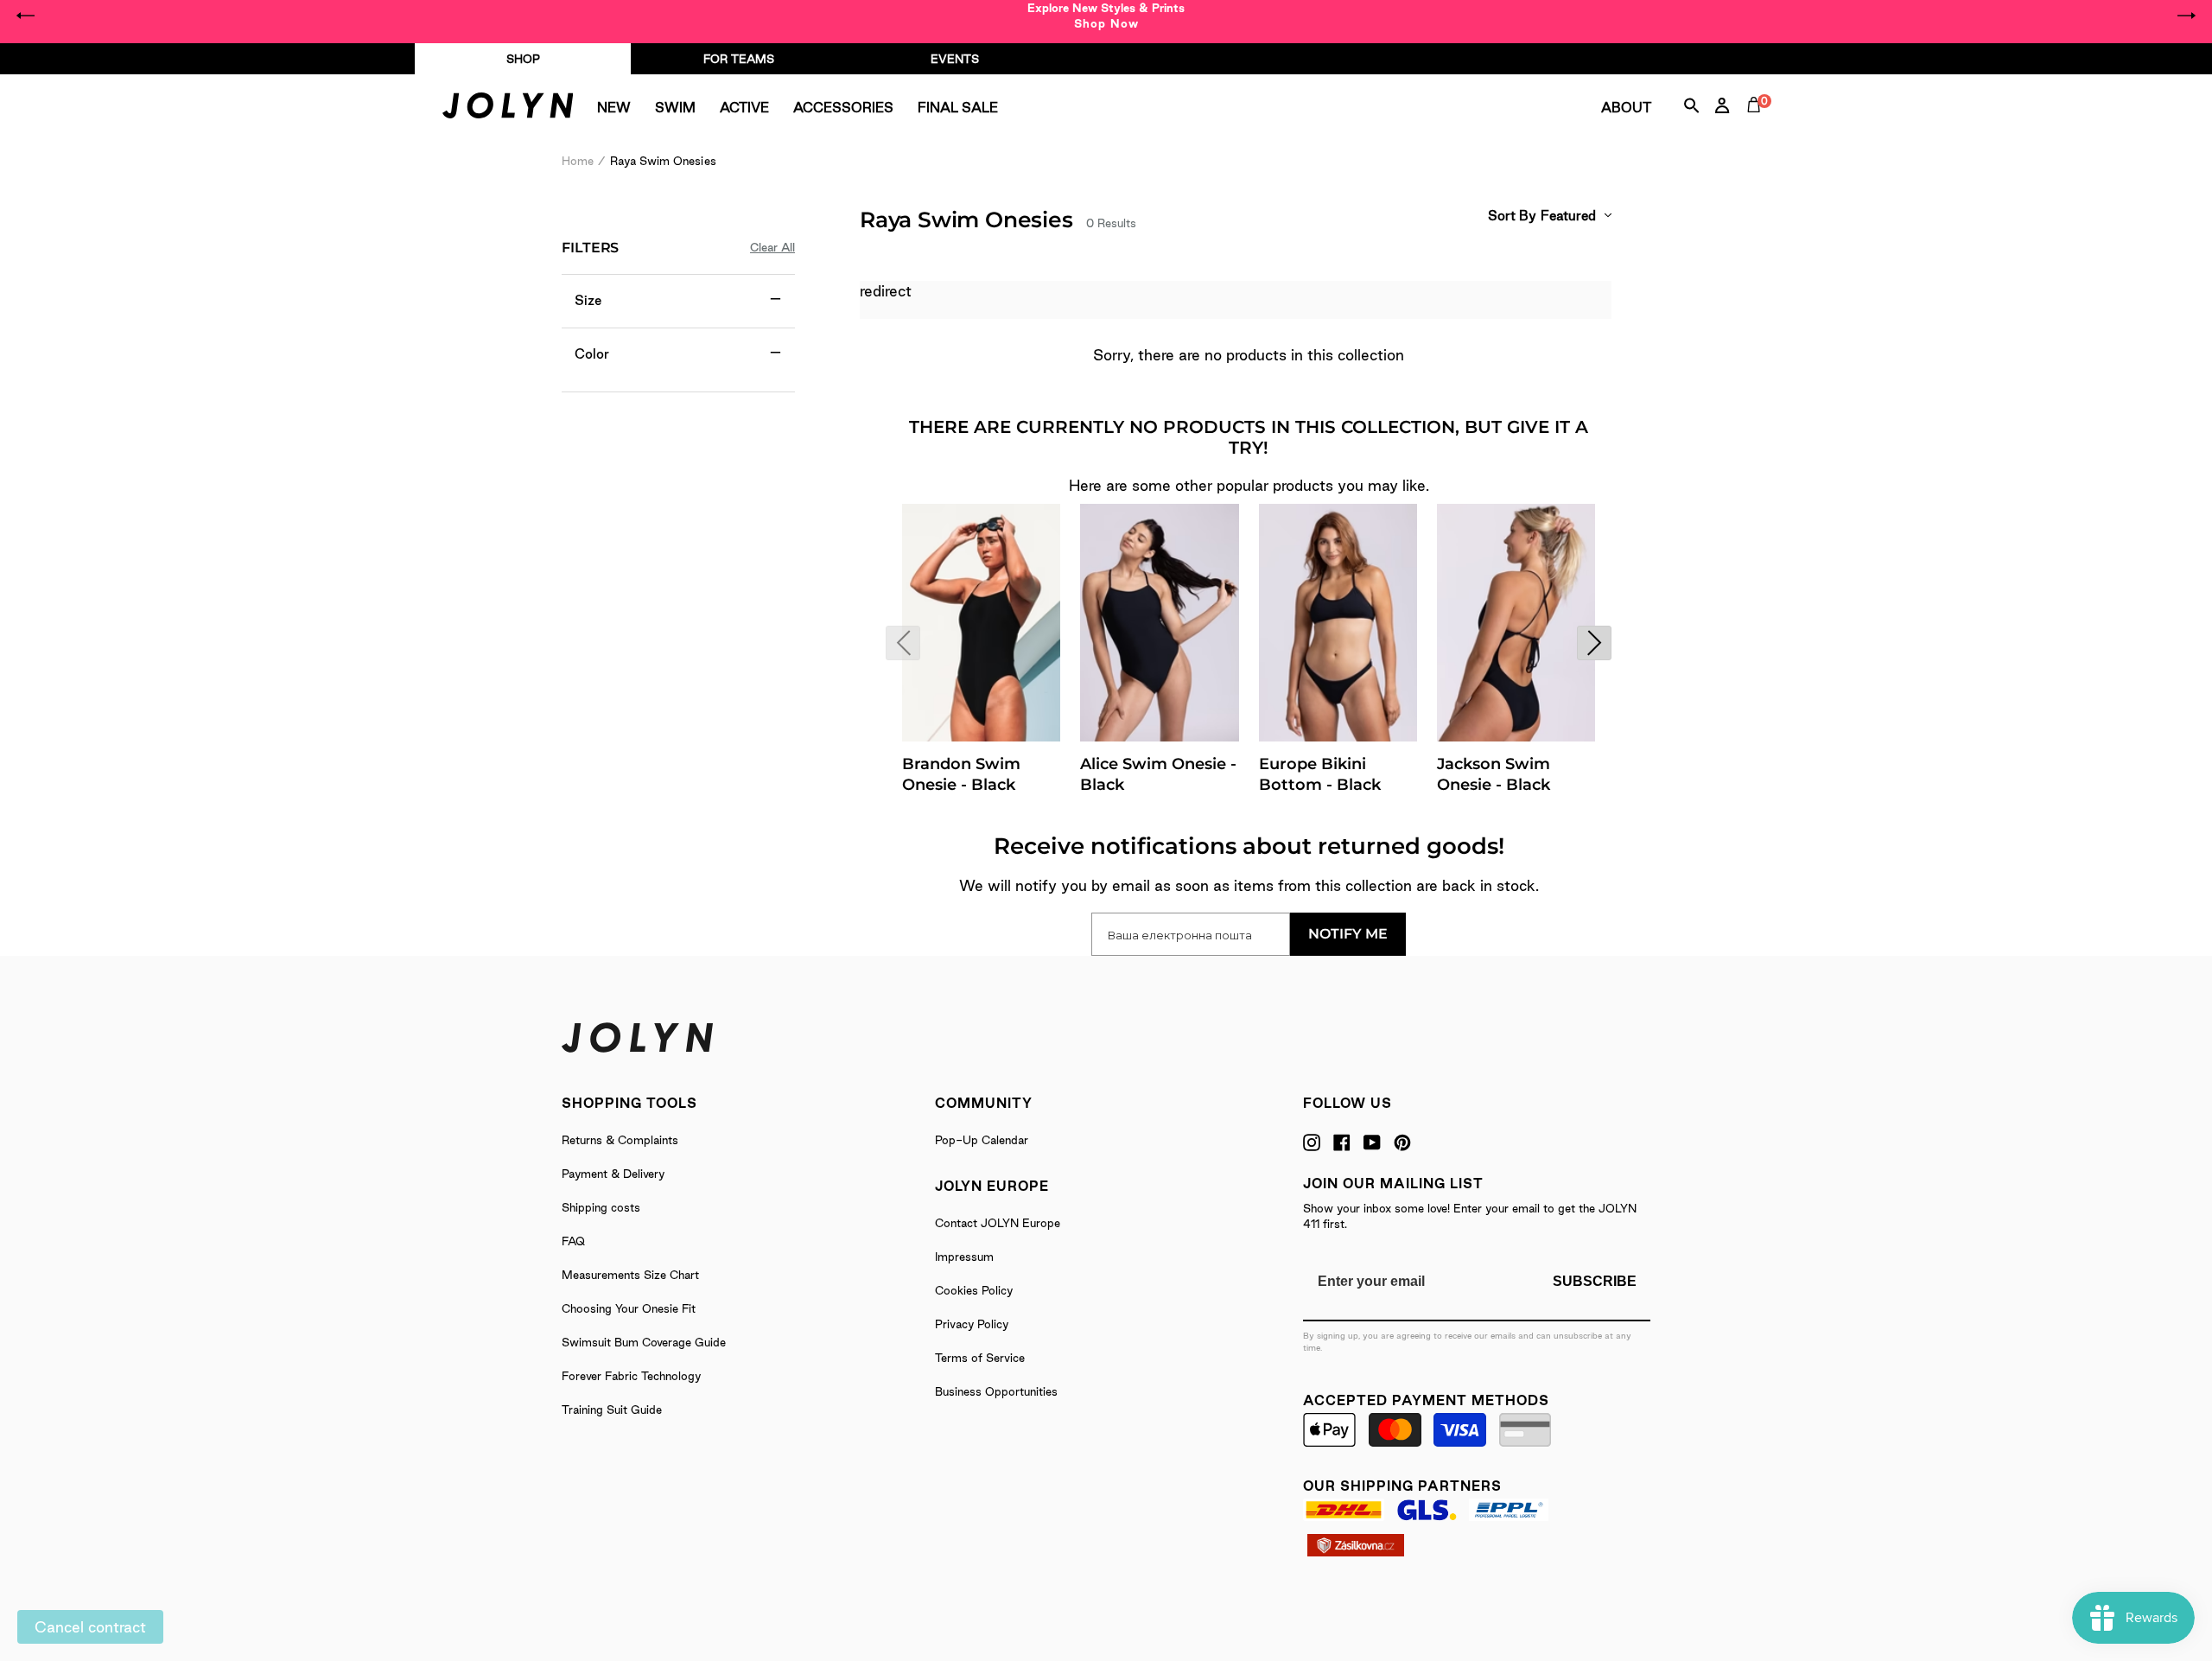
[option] (1106, 16)
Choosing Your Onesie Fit (629, 1308)
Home (578, 161)
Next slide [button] (2186, 16)
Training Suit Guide (612, 1410)
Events (955, 59)
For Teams (739, 59)
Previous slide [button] (26, 16)
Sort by (1512, 216)
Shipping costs (601, 1207)
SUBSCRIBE (1595, 1281)
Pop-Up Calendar (982, 1140)
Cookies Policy (974, 1290)
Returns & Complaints (620, 1140)
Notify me (1348, 934)
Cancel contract (90, 1627)
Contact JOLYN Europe (998, 1223)
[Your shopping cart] (1758, 124)
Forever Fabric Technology (631, 1376)
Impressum (964, 1257)
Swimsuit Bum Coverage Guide (644, 1342)
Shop (523, 59)
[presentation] (903, 643)
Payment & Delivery (613, 1174)
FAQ (573, 1241)
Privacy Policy (972, 1324)
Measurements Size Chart (630, 1275)
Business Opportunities (996, 1391)
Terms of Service (980, 1358)
